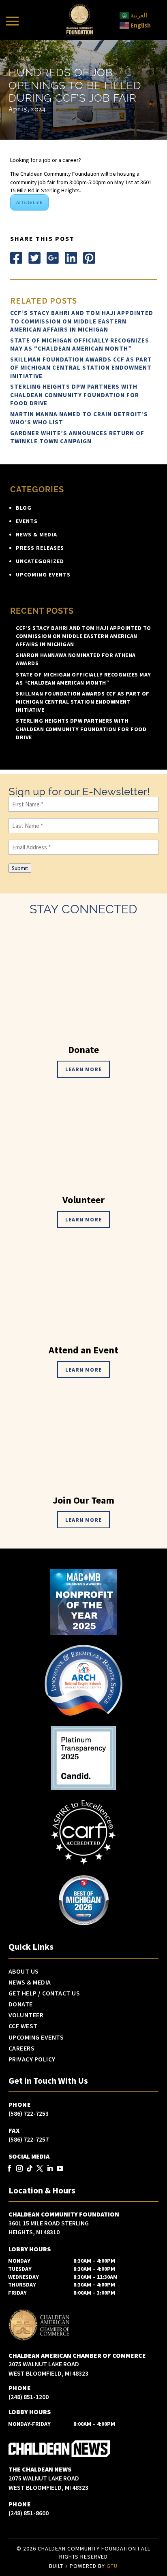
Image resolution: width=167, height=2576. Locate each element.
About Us (24, 1972)
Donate (21, 2004)
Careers (22, 2048)
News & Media (36, 534)
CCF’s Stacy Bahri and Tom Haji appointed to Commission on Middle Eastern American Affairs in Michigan (82, 321)
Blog (24, 508)
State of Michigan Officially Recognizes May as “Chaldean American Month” (80, 345)
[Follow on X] (34, 258)
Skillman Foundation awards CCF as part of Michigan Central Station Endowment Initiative (81, 368)
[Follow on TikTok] (30, 2169)
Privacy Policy (32, 2059)
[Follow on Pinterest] (89, 258)
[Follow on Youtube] (60, 2169)
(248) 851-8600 (29, 2513)
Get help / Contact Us (44, 1993)
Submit (20, 868)
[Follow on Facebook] (16, 258)
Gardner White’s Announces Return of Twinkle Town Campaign (77, 437)
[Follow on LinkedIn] (71, 258)
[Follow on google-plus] (53, 258)
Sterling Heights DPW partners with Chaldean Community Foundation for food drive (75, 395)
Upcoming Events (43, 574)
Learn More (83, 1069)
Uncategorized (40, 561)
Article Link (29, 202)
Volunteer (26, 2015)
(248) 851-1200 (29, 2397)
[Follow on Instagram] (20, 2169)
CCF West (23, 2026)
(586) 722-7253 (29, 2113)
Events (27, 521)
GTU (112, 2566)
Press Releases (40, 548)
